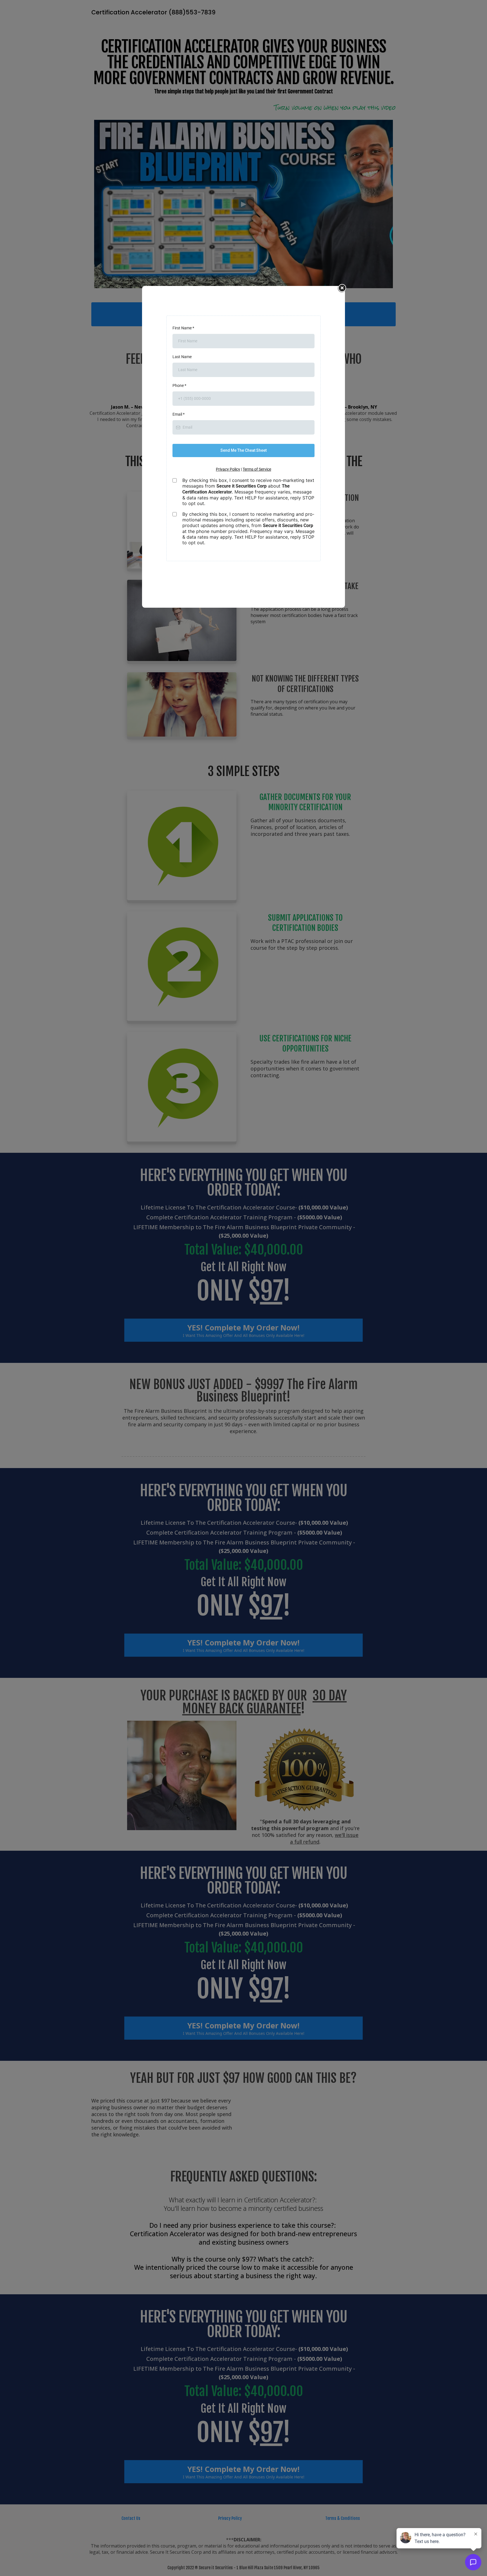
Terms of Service (257, 469)
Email (179, 414)
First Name (183, 328)
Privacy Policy (228, 469)
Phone (179, 385)
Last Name (182, 357)
